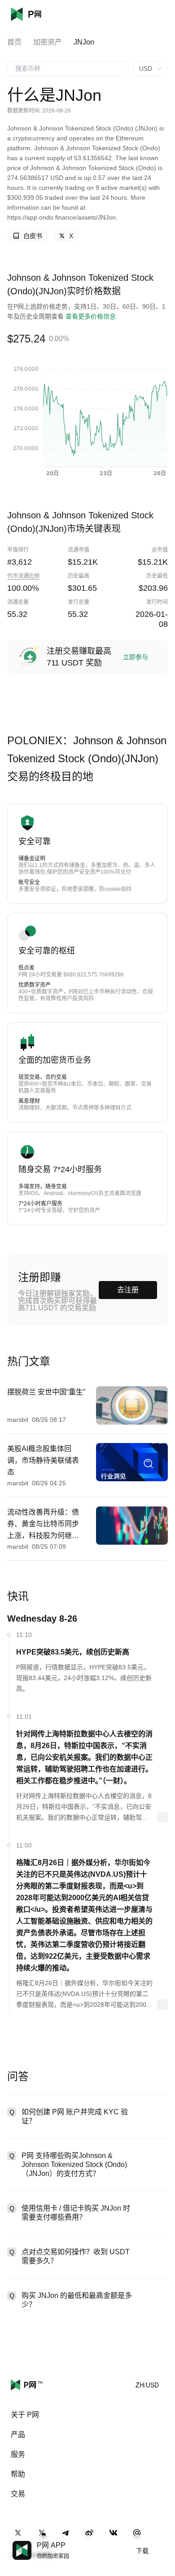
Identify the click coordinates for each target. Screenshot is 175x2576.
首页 (14, 42)
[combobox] (68, 68)
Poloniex (39, 14)
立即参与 (136, 657)
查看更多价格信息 (91, 316)
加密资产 (48, 42)
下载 (142, 2551)
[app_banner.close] (162, 2541)
